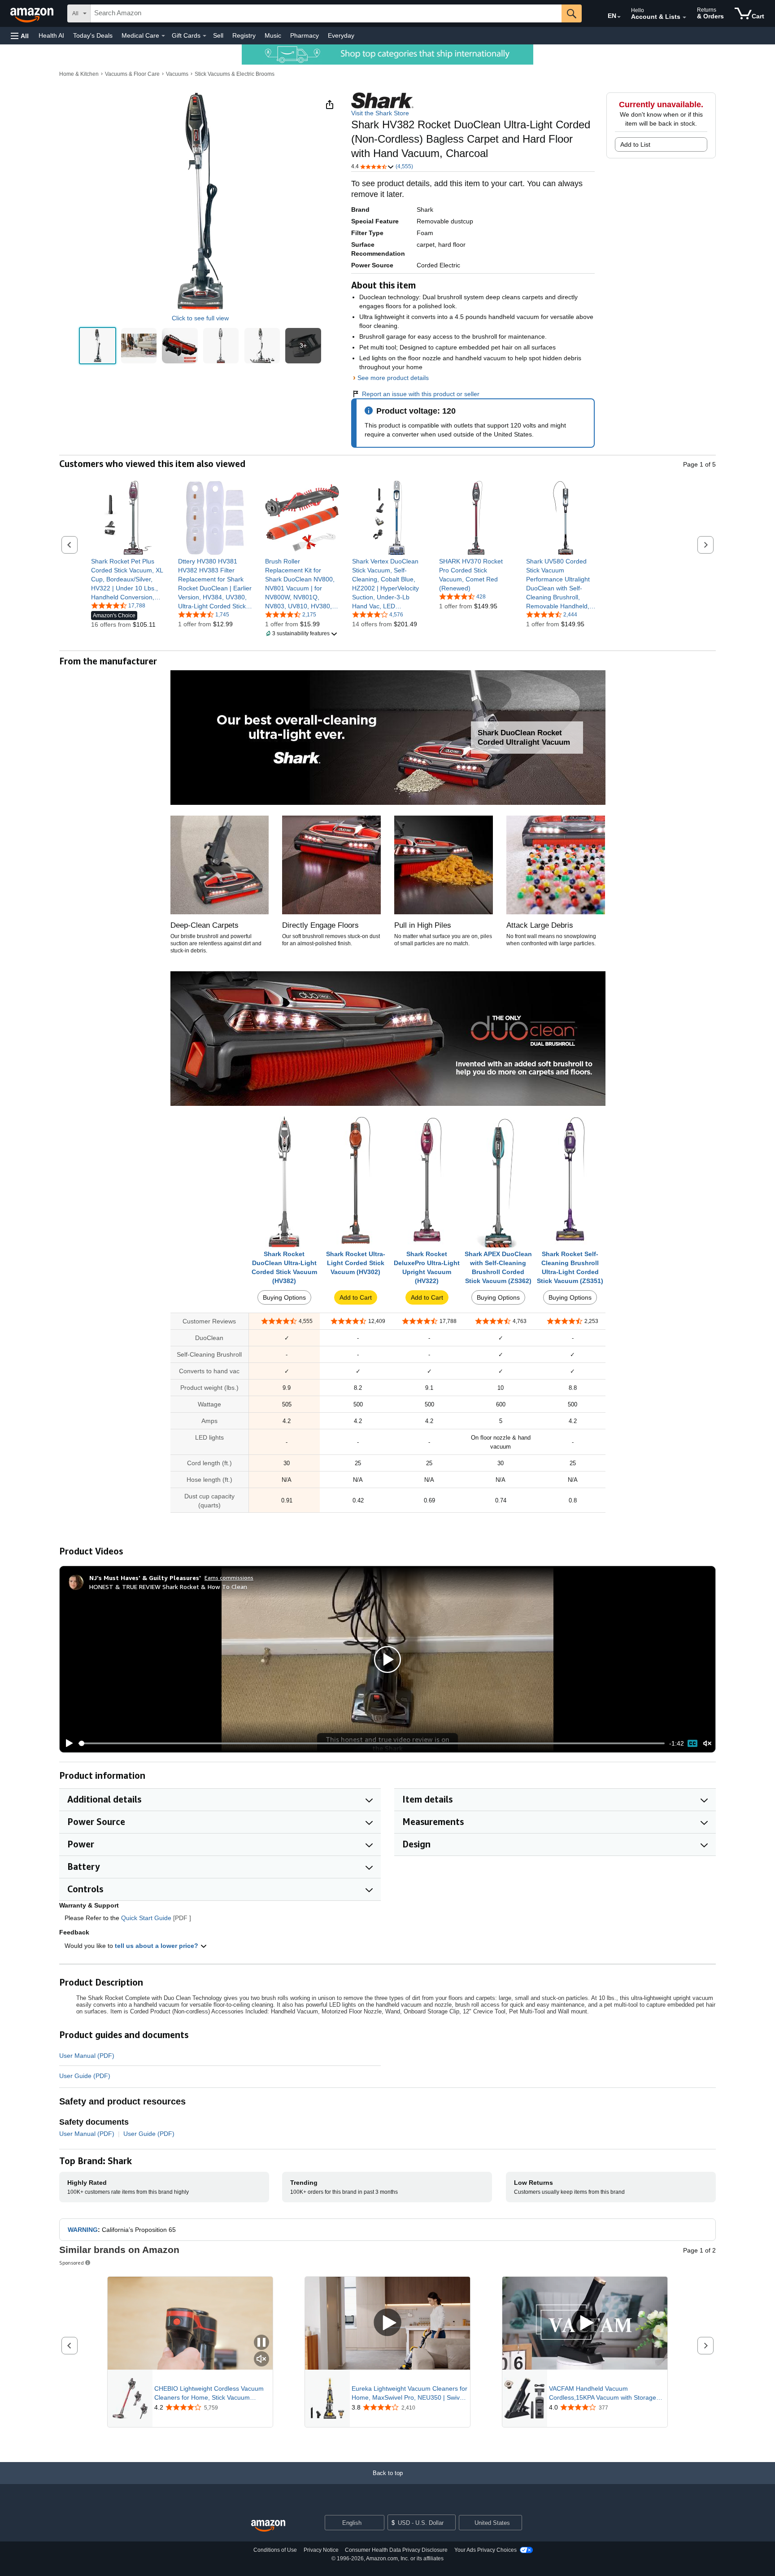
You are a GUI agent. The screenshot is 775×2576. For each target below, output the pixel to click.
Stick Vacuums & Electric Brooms (235, 74)
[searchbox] (326, 13)
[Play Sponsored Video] (387, 2323)
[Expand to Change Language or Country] (619, 17)
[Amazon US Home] (268, 2526)
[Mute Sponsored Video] (261, 2360)
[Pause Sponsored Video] (261, 2343)
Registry (244, 35)
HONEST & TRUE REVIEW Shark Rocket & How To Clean (168, 1587)
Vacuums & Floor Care (132, 74)
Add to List (635, 144)
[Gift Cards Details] (205, 36)
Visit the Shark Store (380, 113)
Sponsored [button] (72, 2263)
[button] (20, 36)
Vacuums (177, 74)
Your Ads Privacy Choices (485, 2550)
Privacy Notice (321, 2550)
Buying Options (284, 1297)
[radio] (98, 346)
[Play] (67, 1743)
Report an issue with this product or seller (421, 394)
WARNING (83, 2230)
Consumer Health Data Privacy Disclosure (396, 2550)
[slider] (372, 1743)
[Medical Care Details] (163, 36)
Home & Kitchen (79, 74)
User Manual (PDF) (87, 2056)
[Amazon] (33, 13)
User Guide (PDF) (85, 2076)
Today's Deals (93, 35)
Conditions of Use (275, 2550)
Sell (218, 35)
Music (273, 35)
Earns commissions (229, 1578)
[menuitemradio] (692, 1743)
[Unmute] (707, 1744)
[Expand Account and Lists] (684, 17)
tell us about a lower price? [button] (157, 1946)
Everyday (341, 35)
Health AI (51, 35)
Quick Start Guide (146, 1918)
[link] (128, 579)
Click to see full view (200, 318)
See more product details (393, 378)
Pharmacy (305, 35)
